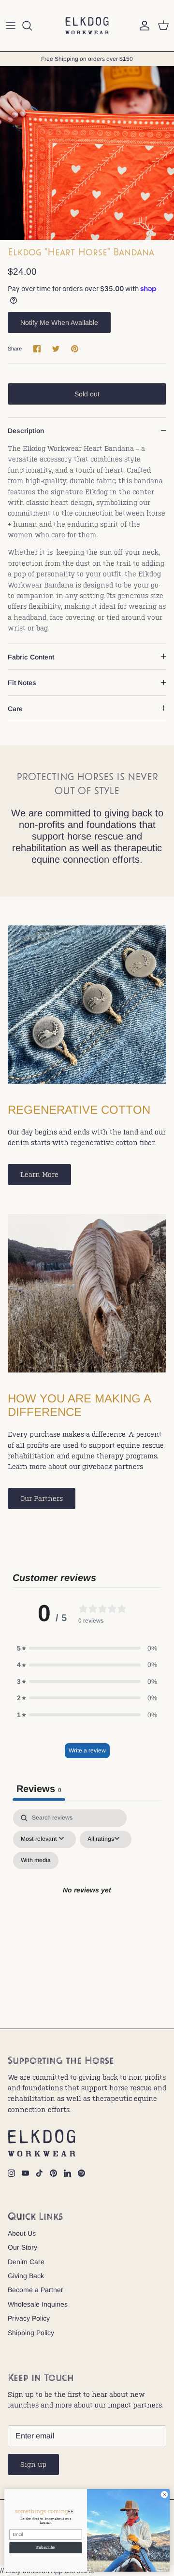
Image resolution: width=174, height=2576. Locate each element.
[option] (87, 153)
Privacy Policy (29, 2318)
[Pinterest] (53, 2173)
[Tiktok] (39, 2173)
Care (15, 709)
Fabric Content (31, 657)
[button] (87, 1648)
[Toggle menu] (11, 26)
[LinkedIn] (67, 2173)
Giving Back (26, 2276)
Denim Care (26, 2262)
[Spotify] (81, 2173)
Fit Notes (22, 683)
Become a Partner (36, 2290)
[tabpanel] (87, 1902)
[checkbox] (36, 1861)
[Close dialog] (164, 2495)
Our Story (22, 2247)
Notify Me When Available (59, 322)
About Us (22, 2233)
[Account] (142, 26)
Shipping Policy (31, 2333)
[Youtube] (25, 2173)
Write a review (87, 1750)
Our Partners (42, 1498)
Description (26, 431)
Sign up (33, 2464)
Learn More (39, 1175)
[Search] (32, 26)
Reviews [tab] (39, 1789)
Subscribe (45, 2547)
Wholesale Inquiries (38, 2304)
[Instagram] (11, 2173)
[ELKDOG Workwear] (87, 26)
